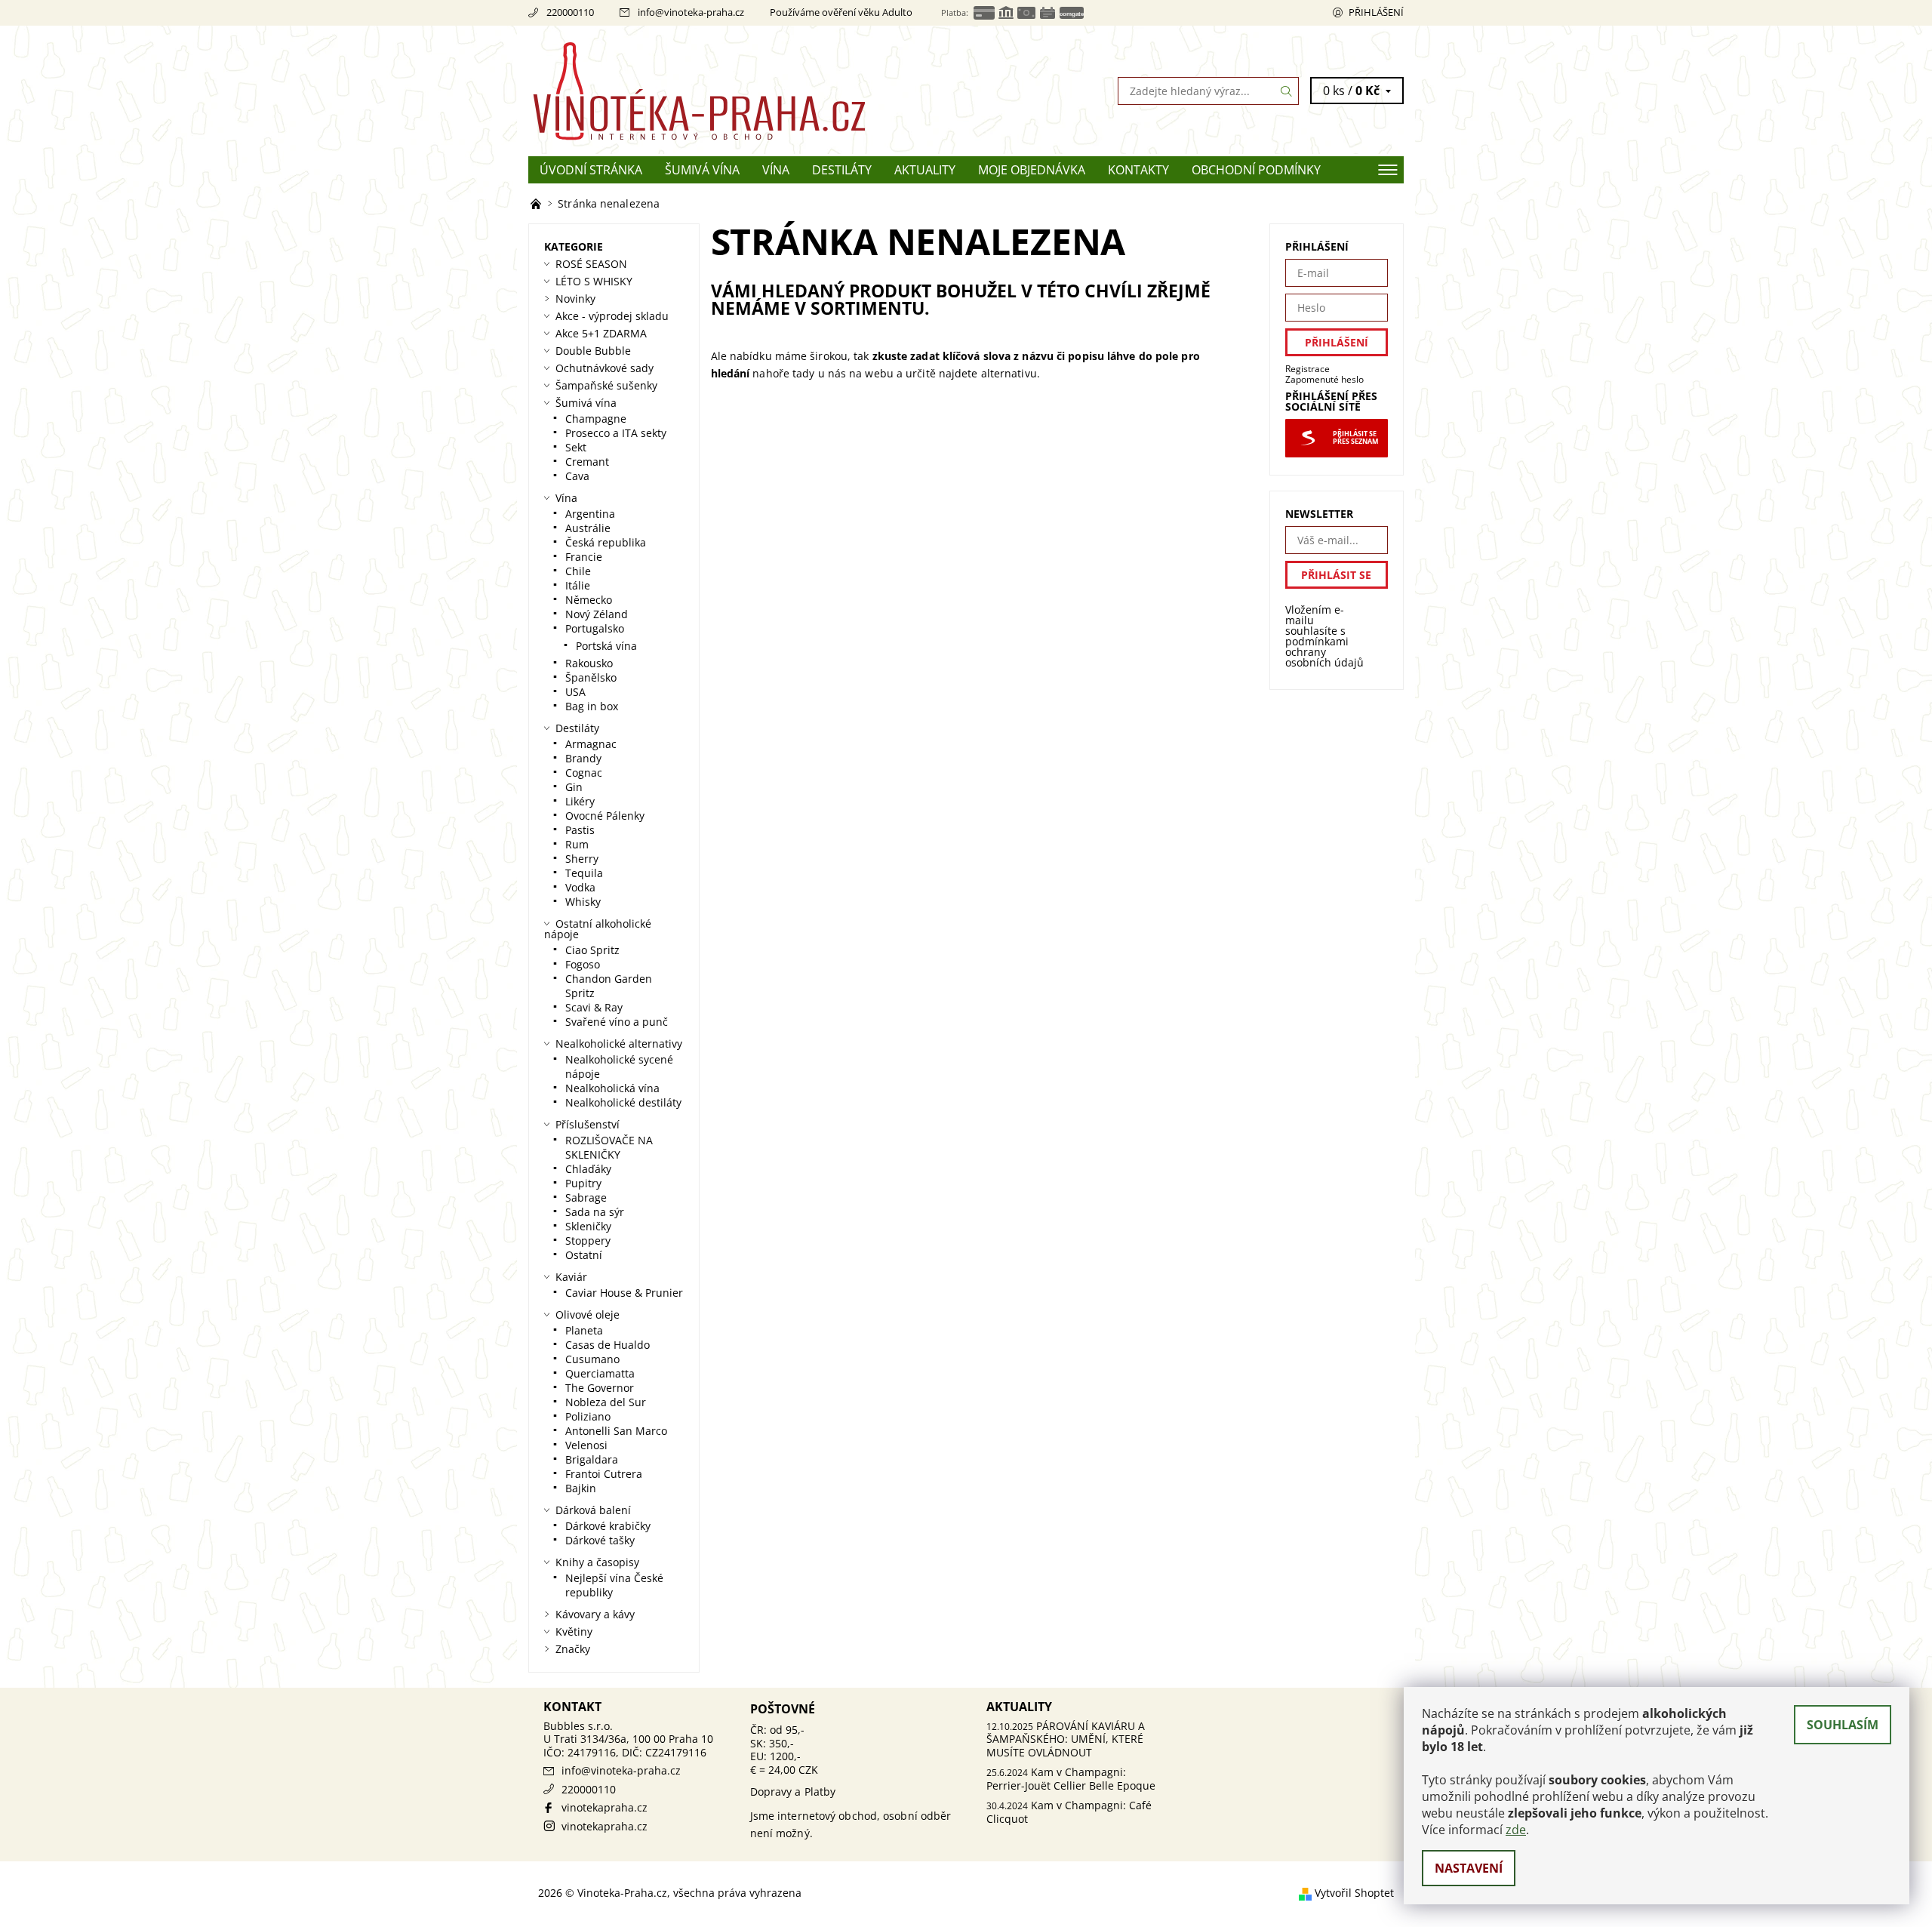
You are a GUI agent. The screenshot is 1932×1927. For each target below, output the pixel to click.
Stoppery (588, 1241)
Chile (578, 571)
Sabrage (586, 1197)
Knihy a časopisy (597, 1562)
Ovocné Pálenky (605, 816)
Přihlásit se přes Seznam (1355, 438)
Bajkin (581, 1488)
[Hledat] (1287, 91)
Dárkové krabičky (608, 1526)
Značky (573, 1649)
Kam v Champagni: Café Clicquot (1069, 1812)
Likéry (580, 801)
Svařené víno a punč (617, 1022)
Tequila (584, 873)
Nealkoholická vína (612, 1088)
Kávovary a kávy (595, 1614)
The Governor (600, 1388)
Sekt (576, 447)
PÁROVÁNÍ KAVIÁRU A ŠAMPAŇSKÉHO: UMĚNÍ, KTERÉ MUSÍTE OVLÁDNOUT (1066, 1739)
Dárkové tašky (600, 1540)
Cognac (584, 773)
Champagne (596, 419)
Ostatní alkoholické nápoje (598, 929)
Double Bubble (593, 351)
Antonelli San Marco (616, 1431)
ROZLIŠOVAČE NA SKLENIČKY (609, 1147)
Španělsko (591, 677)
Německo (589, 600)
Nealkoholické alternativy (619, 1044)
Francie (584, 557)
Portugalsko (595, 628)
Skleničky (588, 1226)
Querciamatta (600, 1373)
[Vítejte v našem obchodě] (537, 203)
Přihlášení (1376, 12)
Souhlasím (1843, 1725)
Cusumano (592, 1359)
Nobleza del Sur (606, 1402)
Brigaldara (592, 1459)
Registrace (1307, 369)
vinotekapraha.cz (605, 1807)
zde (1516, 1830)
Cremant (587, 462)
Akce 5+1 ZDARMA (601, 333)
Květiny (574, 1631)
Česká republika (606, 542)
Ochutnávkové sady (605, 368)
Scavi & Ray (594, 1007)
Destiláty (842, 170)
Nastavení (1469, 1868)
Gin (574, 787)
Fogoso (583, 964)
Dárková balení (593, 1510)
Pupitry (583, 1183)
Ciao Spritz (592, 950)
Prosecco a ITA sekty (616, 433)
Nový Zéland (597, 614)
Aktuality (925, 170)
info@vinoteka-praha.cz (691, 12)
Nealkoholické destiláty (623, 1102)
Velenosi (586, 1445)
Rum (577, 844)
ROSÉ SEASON (591, 264)
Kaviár (571, 1277)
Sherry (582, 859)
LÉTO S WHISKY (594, 281)
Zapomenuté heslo (1324, 379)
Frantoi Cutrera (604, 1474)
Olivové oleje (588, 1314)
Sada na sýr (595, 1212)
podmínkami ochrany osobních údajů (1324, 652)
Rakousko (589, 663)
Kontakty (1138, 170)
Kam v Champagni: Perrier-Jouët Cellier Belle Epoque (1071, 1779)
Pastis (580, 830)
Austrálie (588, 528)
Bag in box (592, 706)
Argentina (590, 514)
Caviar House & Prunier (624, 1293)
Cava (577, 476)
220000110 (570, 12)
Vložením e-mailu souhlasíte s (1324, 636)
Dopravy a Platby (793, 1792)
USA (575, 692)
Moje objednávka (1032, 170)
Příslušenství (588, 1124)
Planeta (584, 1330)
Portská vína (606, 646)
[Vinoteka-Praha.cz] (747, 90)
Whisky (583, 902)
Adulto (897, 12)
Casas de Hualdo (608, 1345)
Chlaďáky (588, 1169)
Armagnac (591, 744)
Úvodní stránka (591, 170)
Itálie (578, 585)
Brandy (583, 758)
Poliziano (588, 1416)
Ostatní (584, 1255)
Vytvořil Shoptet (1354, 1893)
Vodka (580, 887)
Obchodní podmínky (1256, 170)
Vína (776, 170)
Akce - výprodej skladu (612, 316)
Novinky (575, 299)
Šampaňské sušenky (606, 385)
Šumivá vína (702, 170)
